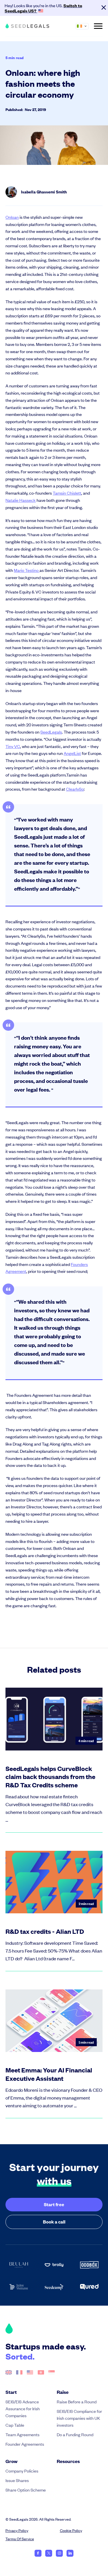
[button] (85, 26)
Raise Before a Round (77, 2401)
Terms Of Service (20, 2539)
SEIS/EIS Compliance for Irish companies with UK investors (79, 2418)
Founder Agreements (25, 2444)
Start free (54, 2204)
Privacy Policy (17, 2530)
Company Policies (22, 2471)
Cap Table (15, 2425)
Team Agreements (22, 2434)
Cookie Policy (71, 2530)
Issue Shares (17, 2480)
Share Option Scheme (26, 2490)
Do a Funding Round (75, 2434)
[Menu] (98, 26)
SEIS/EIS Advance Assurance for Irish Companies (23, 2408)
